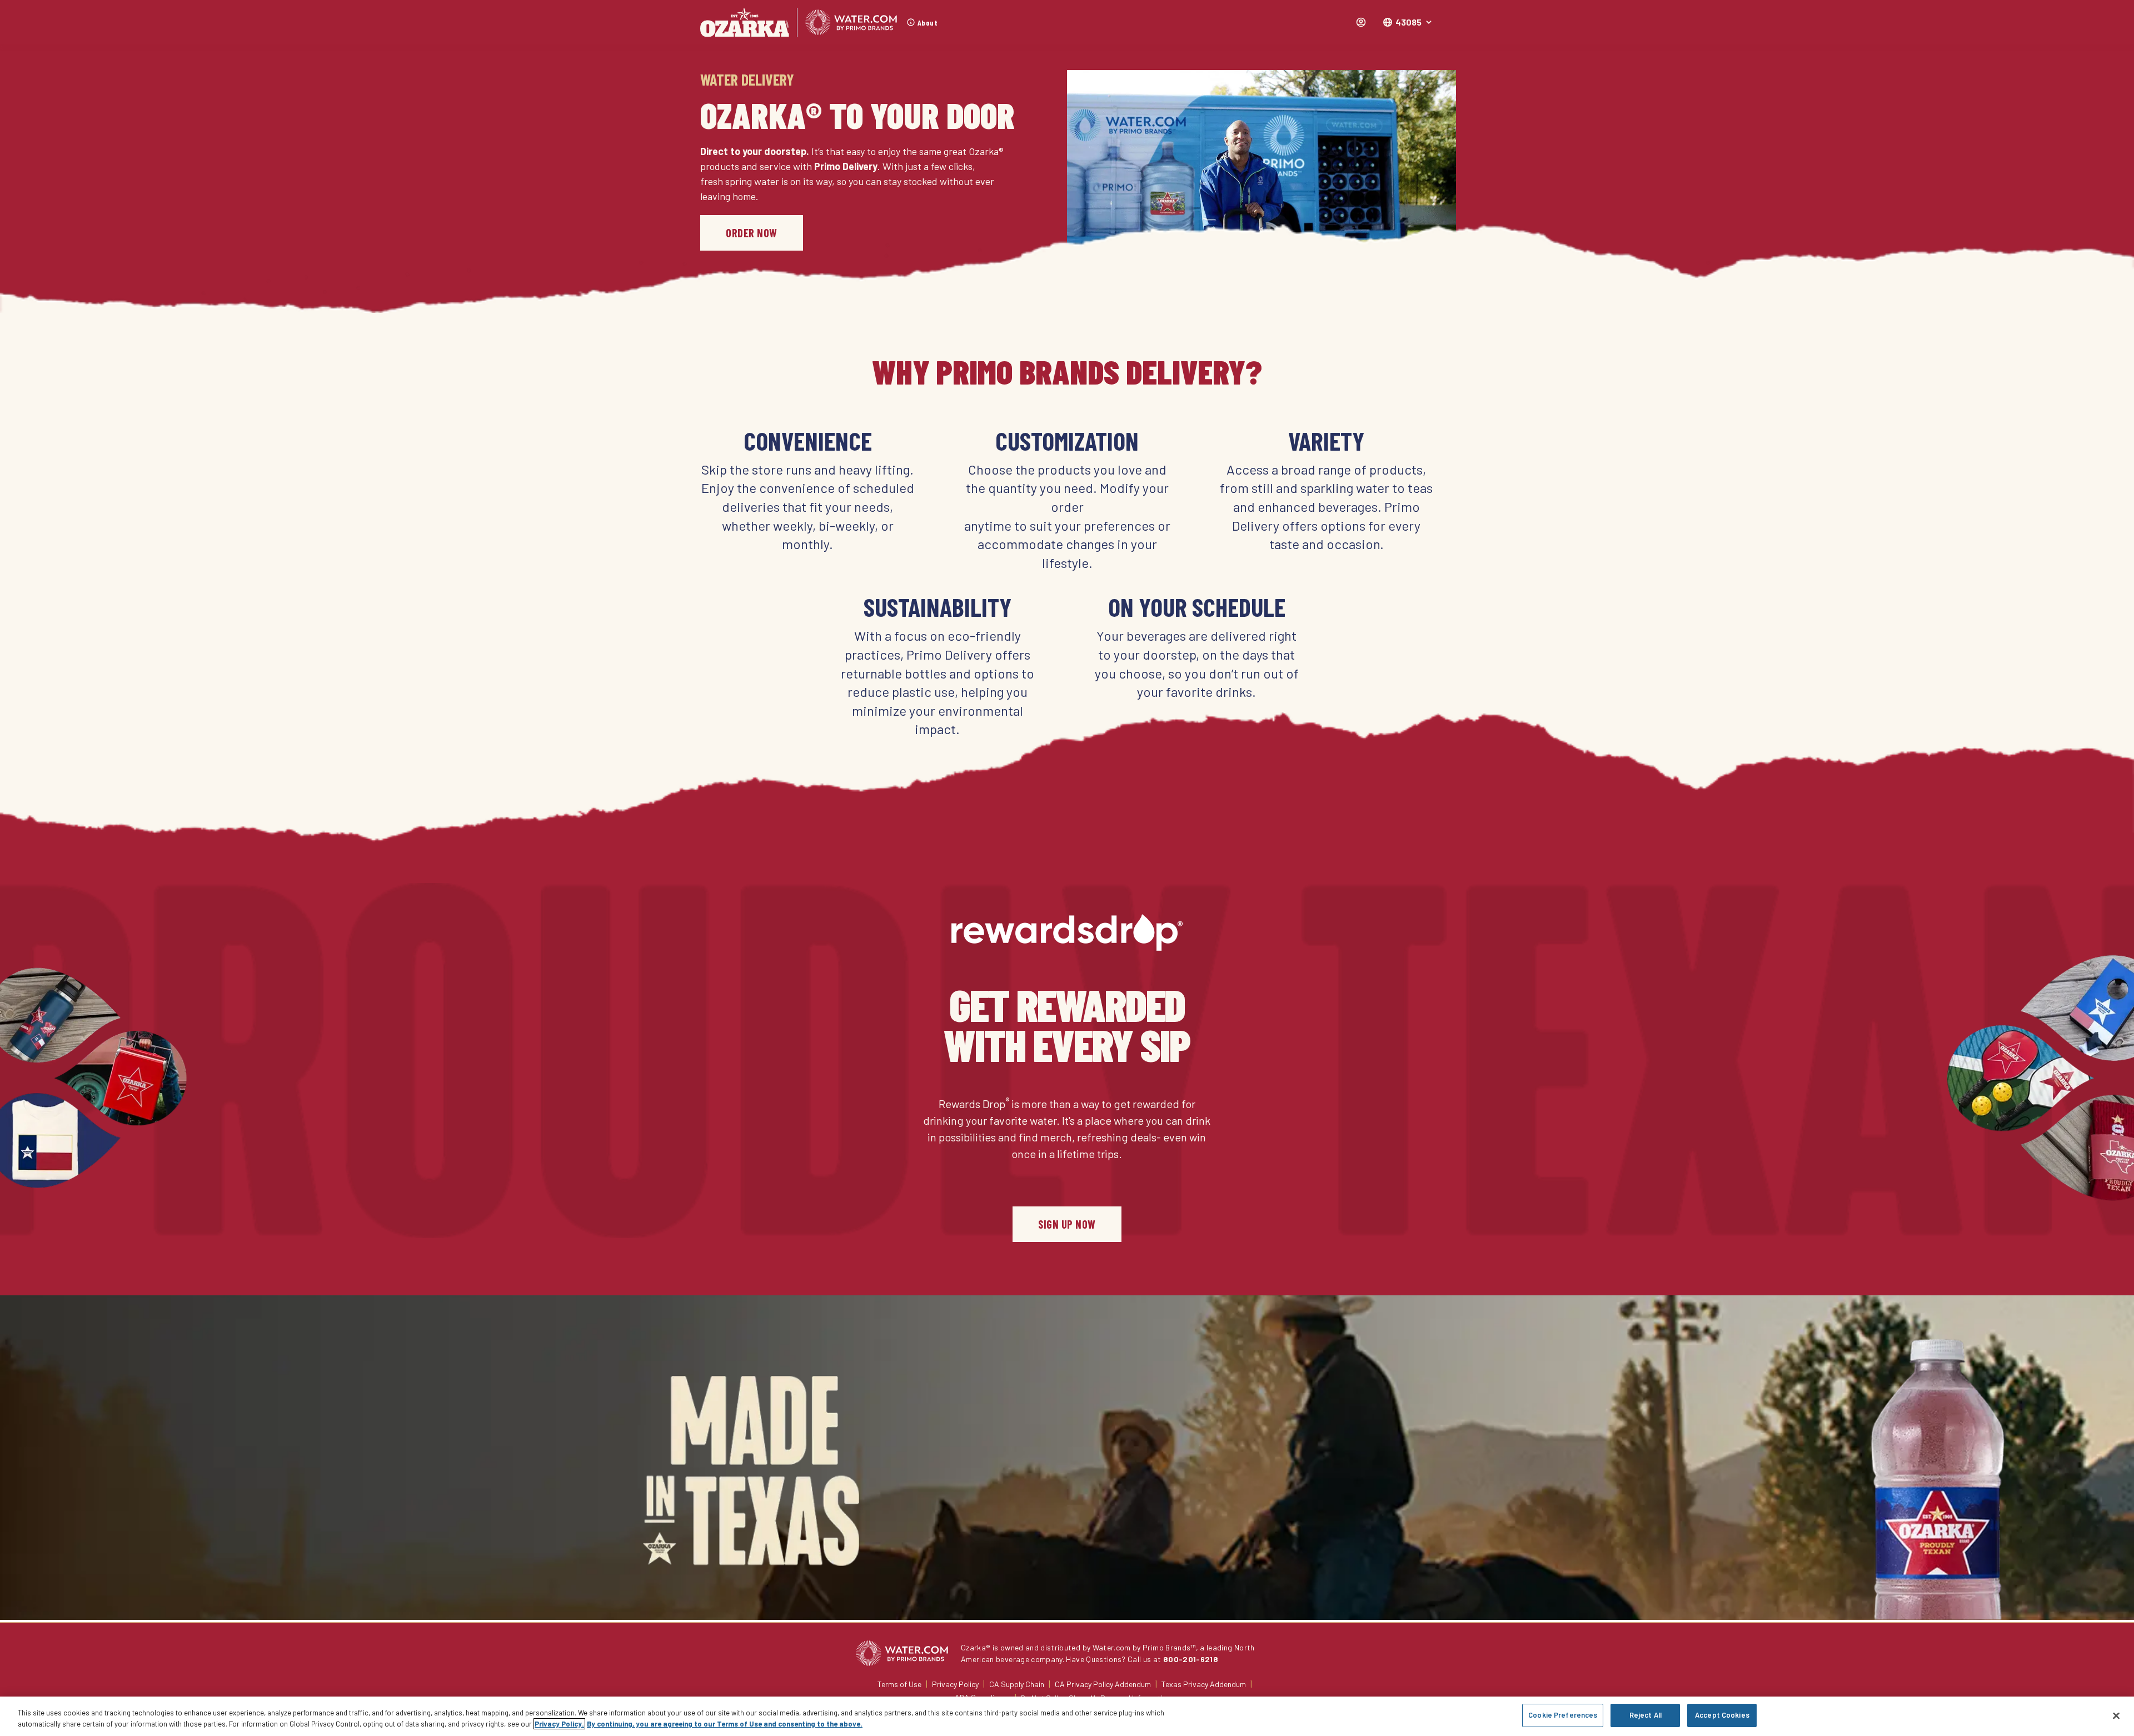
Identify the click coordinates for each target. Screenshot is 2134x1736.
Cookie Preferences (1563, 1715)
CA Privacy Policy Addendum (1103, 1684)
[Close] (2116, 1715)
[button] (1408, 22)
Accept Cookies (1722, 1715)
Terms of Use (899, 1684)
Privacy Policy (955, 1684)
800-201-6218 (1191, 1659)
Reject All (1646, 1715)
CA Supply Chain (1017, 1684)
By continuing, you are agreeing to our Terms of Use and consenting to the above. (725, 1724)
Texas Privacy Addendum (1204, 1684)
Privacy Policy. (559, 1724)
